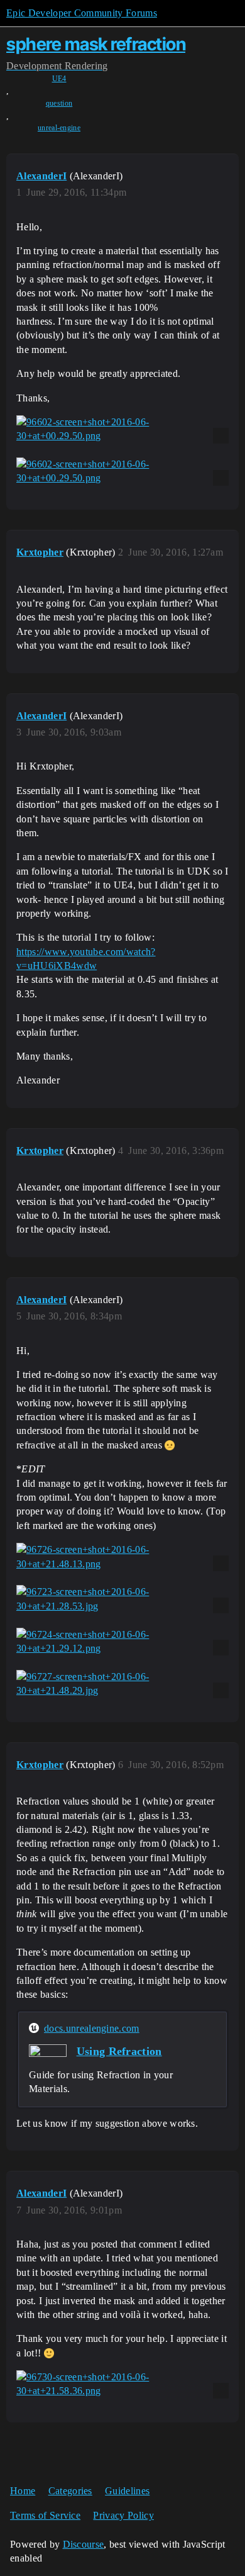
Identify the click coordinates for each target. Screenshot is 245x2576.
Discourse (84, 2544)
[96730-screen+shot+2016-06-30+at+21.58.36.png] (122, 2384)
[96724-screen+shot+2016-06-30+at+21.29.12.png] (122, 1642)
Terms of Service (45, 2515)
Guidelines (127, 2491)
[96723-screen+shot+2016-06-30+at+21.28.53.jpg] (122, 1599)
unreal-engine (59, 128)
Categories (70, 2491)
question (59, 103)
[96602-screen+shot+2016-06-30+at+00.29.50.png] (122, 429)
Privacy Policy (123, 2515)
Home (23, 2491)
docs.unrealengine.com (92, 2028)
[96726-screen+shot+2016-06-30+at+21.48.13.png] (122, 1557)
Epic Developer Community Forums (82, 13)
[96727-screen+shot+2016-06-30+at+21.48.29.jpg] (122, 1684)
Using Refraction (119, 2051)
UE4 (59, 79)
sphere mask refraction (96, 44)
